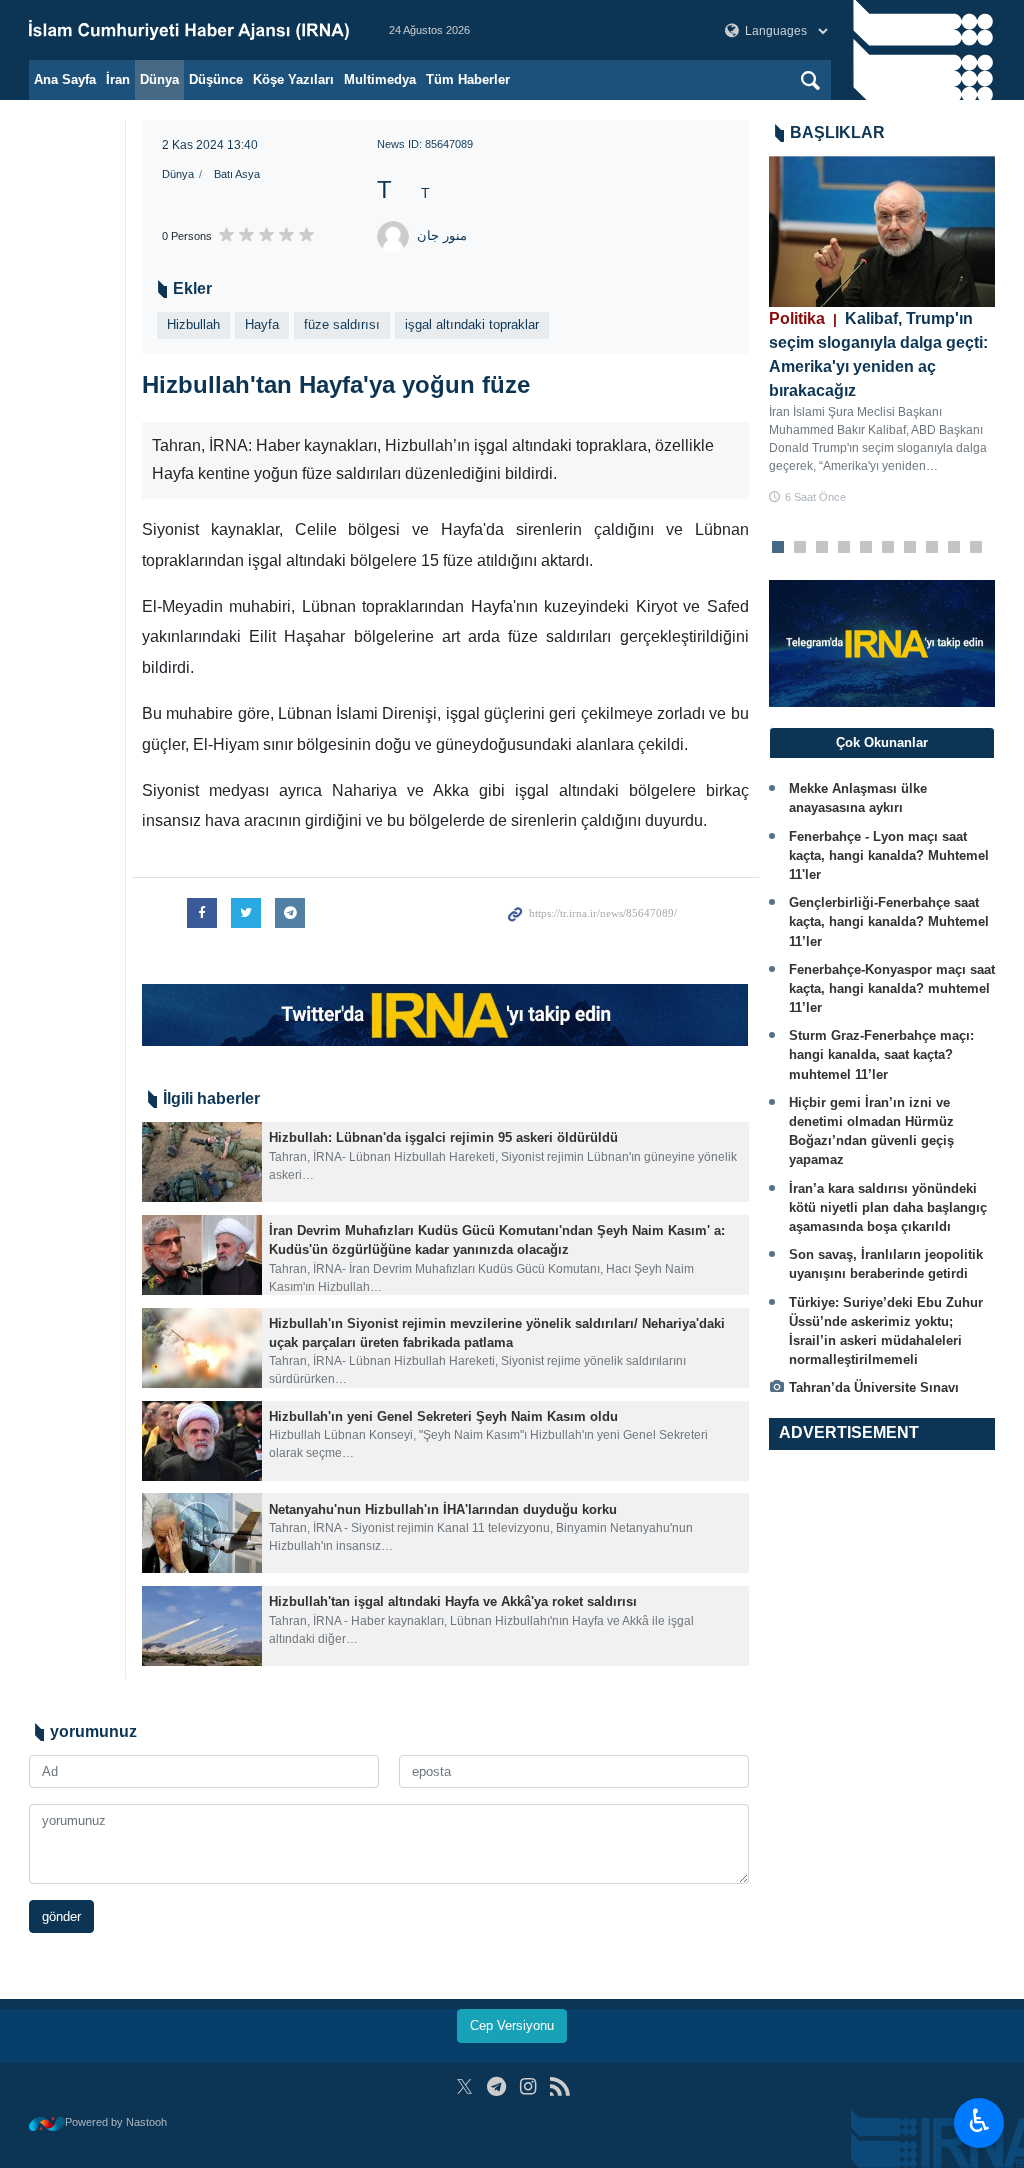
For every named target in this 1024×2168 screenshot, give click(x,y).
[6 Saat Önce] (882, 231)
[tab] (882, 743)
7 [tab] (909, 548)
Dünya (159, 79)
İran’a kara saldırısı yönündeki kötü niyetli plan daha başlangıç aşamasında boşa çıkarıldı (888, 1207)
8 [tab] (931, 548)
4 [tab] (843, 548)
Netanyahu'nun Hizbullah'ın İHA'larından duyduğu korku (443, 1902)
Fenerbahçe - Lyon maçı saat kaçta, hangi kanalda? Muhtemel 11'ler (889, 855)
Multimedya (380, 79)
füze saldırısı (342, 324)
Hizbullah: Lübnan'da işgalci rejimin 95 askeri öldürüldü (443, 1531)
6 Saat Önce (815, 497)
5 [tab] (865, 548)
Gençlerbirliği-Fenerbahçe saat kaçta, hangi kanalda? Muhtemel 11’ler (889, 921)
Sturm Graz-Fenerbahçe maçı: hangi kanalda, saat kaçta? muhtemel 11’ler (881, 1054)
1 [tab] (777, 548)
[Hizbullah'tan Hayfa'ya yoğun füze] (445, 624)
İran (118, 79)
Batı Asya (237, 174)
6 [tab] (887, 548)
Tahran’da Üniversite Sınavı (874, 1387)
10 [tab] (976, 548)
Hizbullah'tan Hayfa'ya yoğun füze (336, 384)
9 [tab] (953, 548)
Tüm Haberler (468, 79)
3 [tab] (821, 548)
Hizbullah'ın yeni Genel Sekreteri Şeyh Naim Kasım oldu (443, 1810)
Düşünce (216, 79)
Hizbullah (193, 324)
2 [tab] (799, 548)
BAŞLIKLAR (837, 132)
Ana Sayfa (65, 79)
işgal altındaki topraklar (472, 324)
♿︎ (979, 2121)
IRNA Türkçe (189, 30)
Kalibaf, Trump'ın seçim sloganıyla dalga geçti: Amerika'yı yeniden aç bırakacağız (878, 354)
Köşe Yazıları (293, 79)
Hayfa (262, 324)
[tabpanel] (882, 331)
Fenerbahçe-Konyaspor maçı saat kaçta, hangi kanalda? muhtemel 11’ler (892, 988)
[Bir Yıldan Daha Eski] (202, 1556)
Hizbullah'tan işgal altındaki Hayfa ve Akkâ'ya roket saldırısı (453, 1995)
